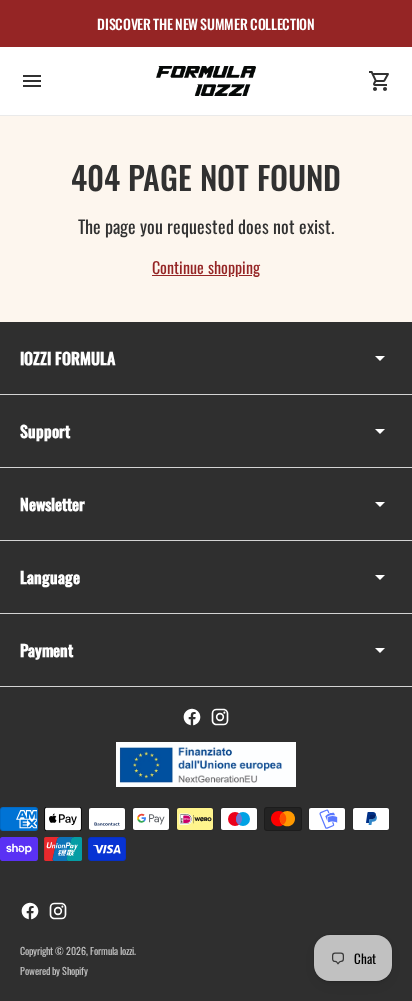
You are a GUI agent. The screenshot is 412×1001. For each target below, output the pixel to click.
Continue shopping (206, 267)
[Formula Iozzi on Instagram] (220, 717)
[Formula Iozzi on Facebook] (192, 717)
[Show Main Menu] (32, 81)
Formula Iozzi (112, 950)
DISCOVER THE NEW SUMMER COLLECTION (205, 23)
